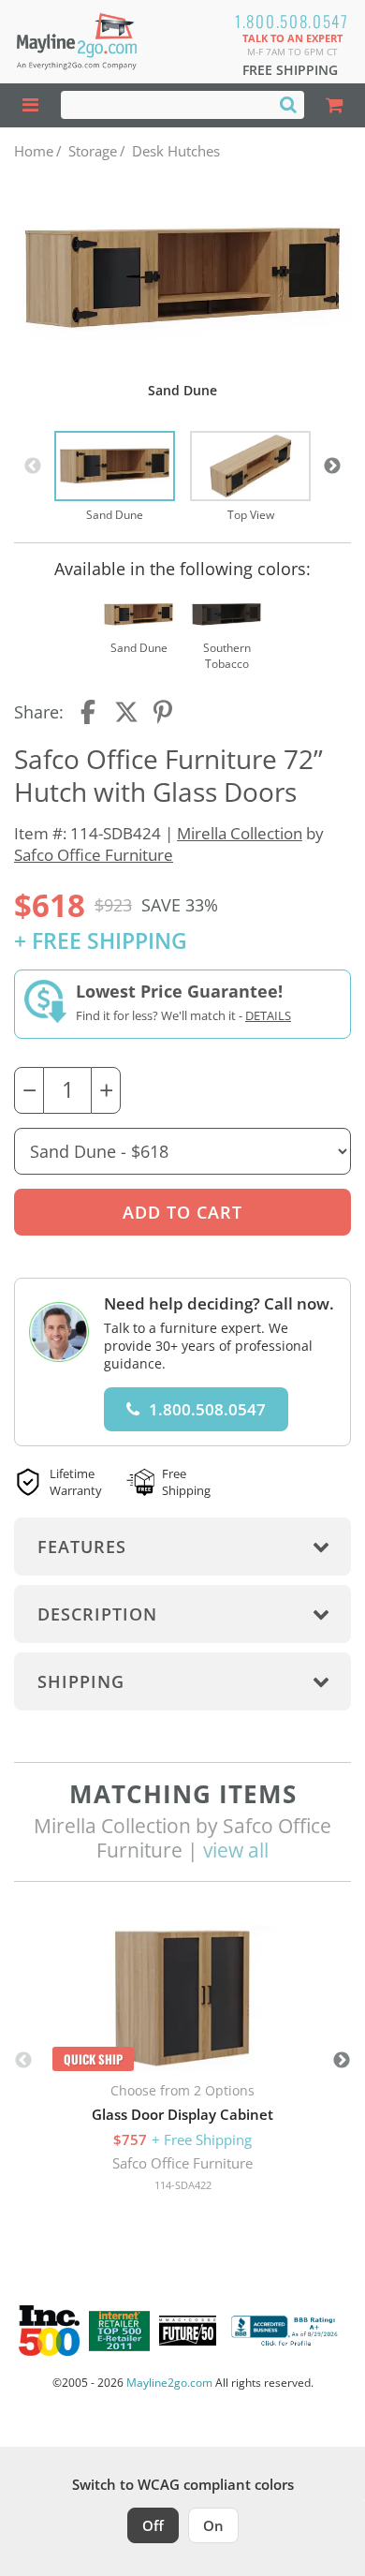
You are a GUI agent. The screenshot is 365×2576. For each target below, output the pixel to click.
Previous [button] (33, 466)
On (213, 2525)
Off (153, 2525)
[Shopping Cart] (335, 105)
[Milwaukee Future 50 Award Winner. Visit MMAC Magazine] (188, 2331)
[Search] (288, 104)
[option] (115, 477)
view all (236, 1850)
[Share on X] (126, 712)
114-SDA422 (183, 2185)
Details (268, 1015)
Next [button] (332, 466)
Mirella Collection (240, 833)
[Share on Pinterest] (164, 712)
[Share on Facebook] (90, 712)
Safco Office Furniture (94, 855)
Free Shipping (290, 70)
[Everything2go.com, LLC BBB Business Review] (286, 2331)
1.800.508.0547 (292, 21)
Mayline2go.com (169, 2383)
